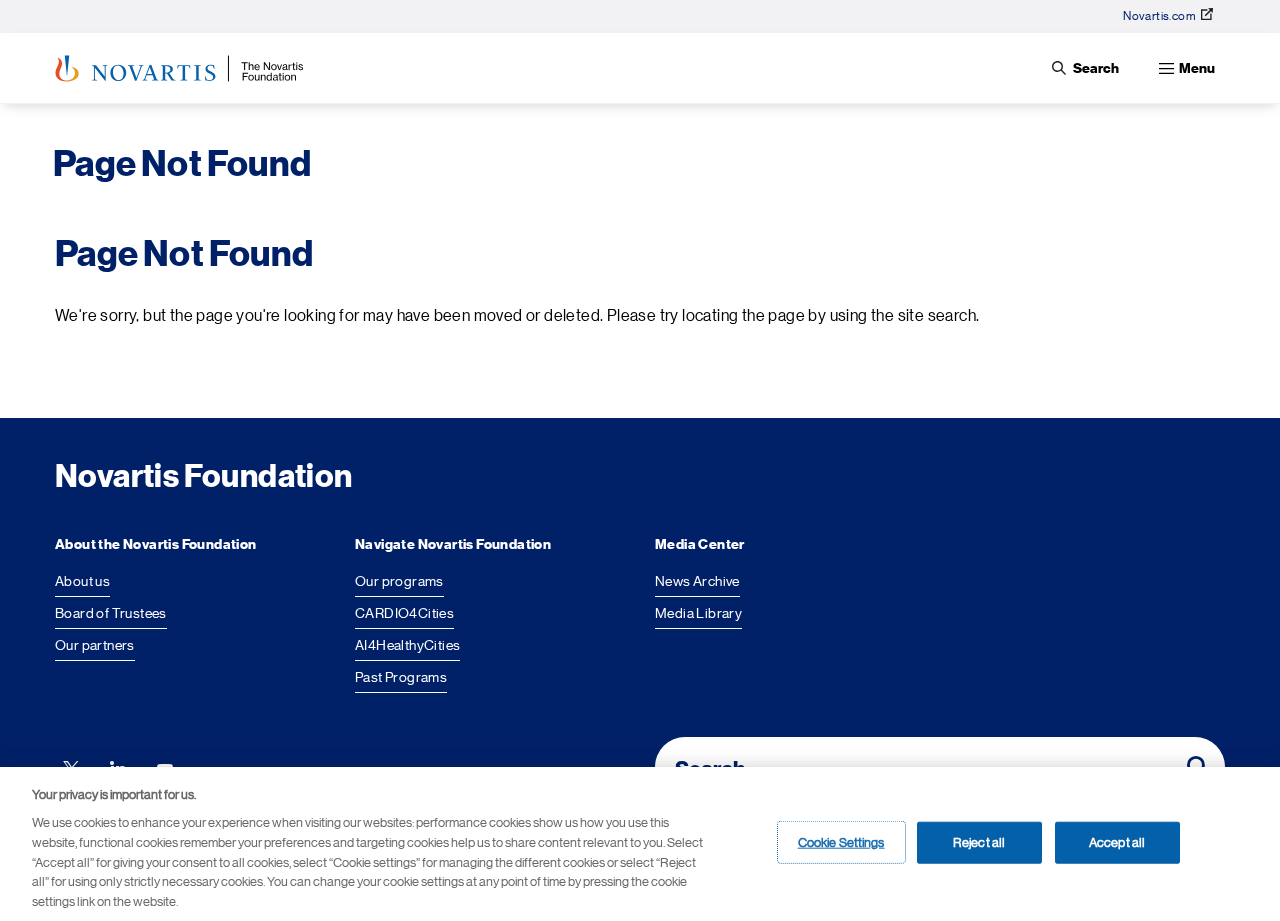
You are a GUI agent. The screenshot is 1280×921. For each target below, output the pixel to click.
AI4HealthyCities (407, 645)
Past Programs (401, 677)
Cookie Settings (841, 841)
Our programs (399, 581)
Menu (1197, 68)
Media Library (698, 613)
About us (82, 581)
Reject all (979, 841)
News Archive (697, 581)
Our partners (95, 645)
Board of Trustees (111, 613)
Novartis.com (1159, 16)
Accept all (1117, 841)
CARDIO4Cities (404, 613)
